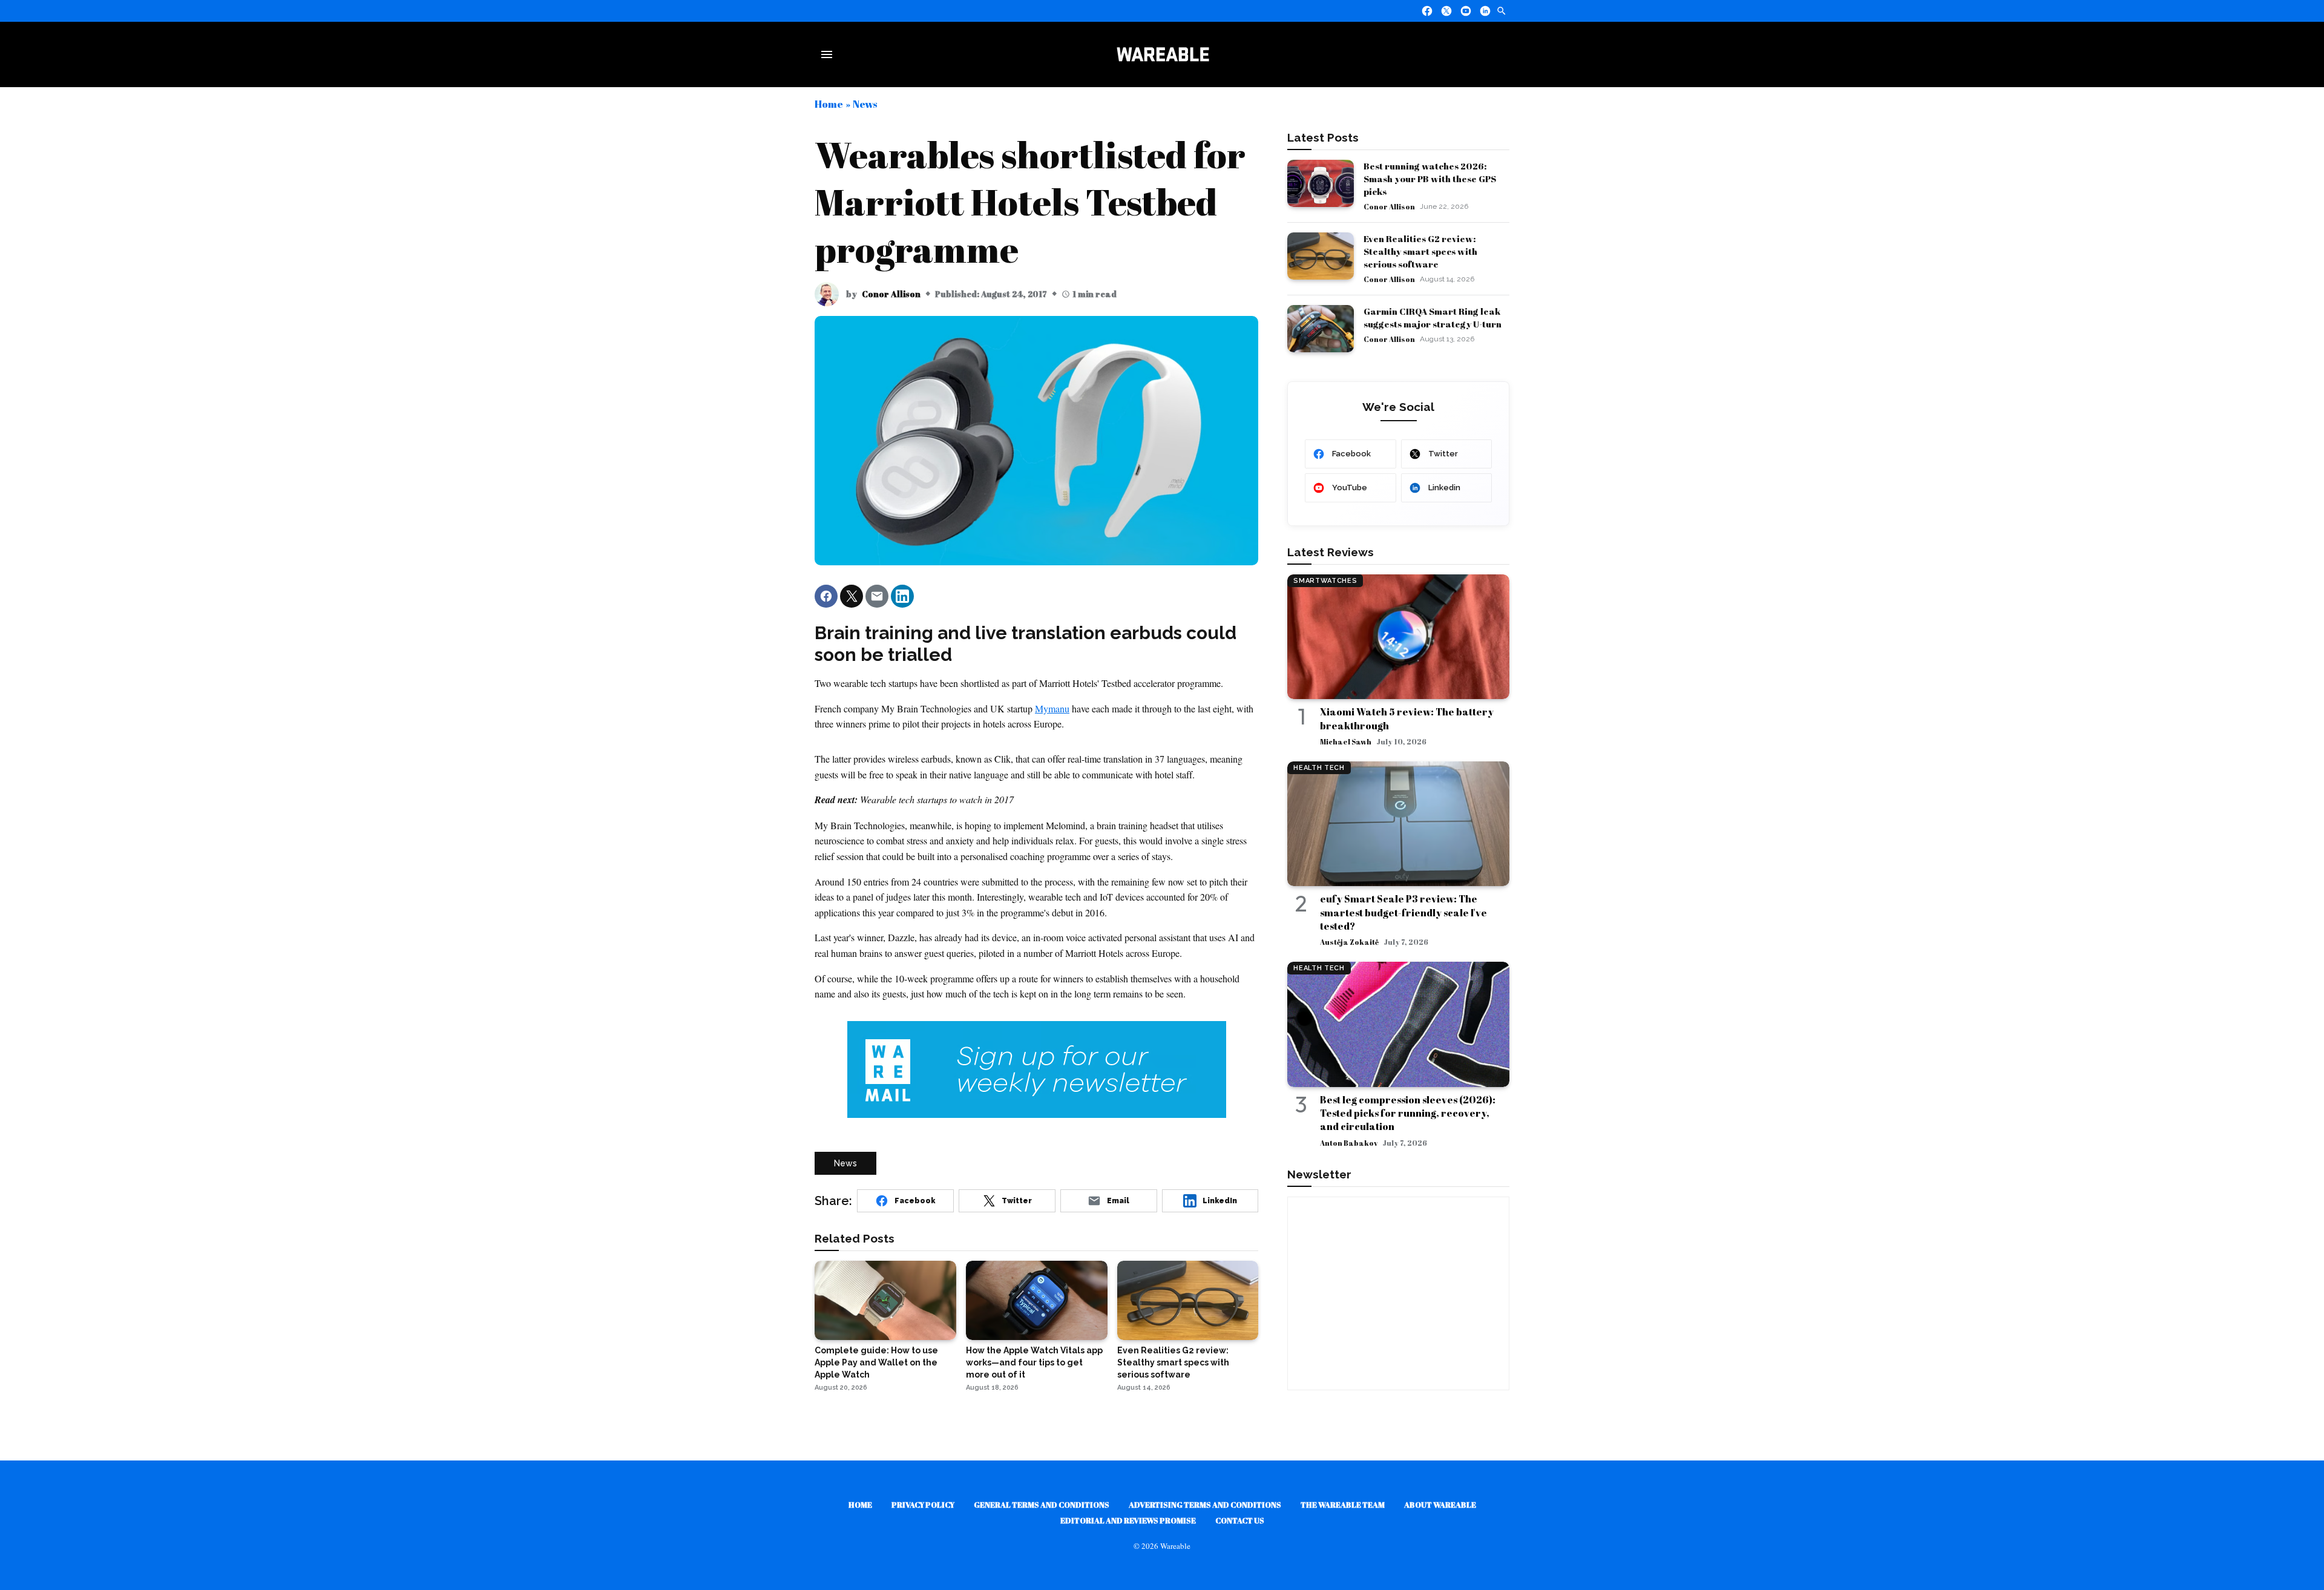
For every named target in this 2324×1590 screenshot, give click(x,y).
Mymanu (1052, 708)
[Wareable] (1163, 54)
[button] (826, 596)
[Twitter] (1446, 11)
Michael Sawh (1346, 741)
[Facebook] (1427, 11)
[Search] (1502, 11)
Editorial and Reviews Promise (1128, 1520)
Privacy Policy (923, 1505)
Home (829, 104)
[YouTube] (1466, 11)
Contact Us (1240, 1520)
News (865, 104)
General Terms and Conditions (1042, 1505)
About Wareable (1440, 1505)
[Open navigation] (829, 54)
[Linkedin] (1485, 11)
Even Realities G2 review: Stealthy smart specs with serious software (1420, 251)
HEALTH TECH (1319, 768)
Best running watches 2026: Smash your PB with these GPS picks (1430, 179)
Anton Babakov (1349, 1143)
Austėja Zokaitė (1349, 942)
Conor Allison (891, 294)
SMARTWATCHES (1325, 581)
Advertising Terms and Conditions (1205, 1505)
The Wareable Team (1343, 1505)
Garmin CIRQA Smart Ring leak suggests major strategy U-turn (1433, 317)
